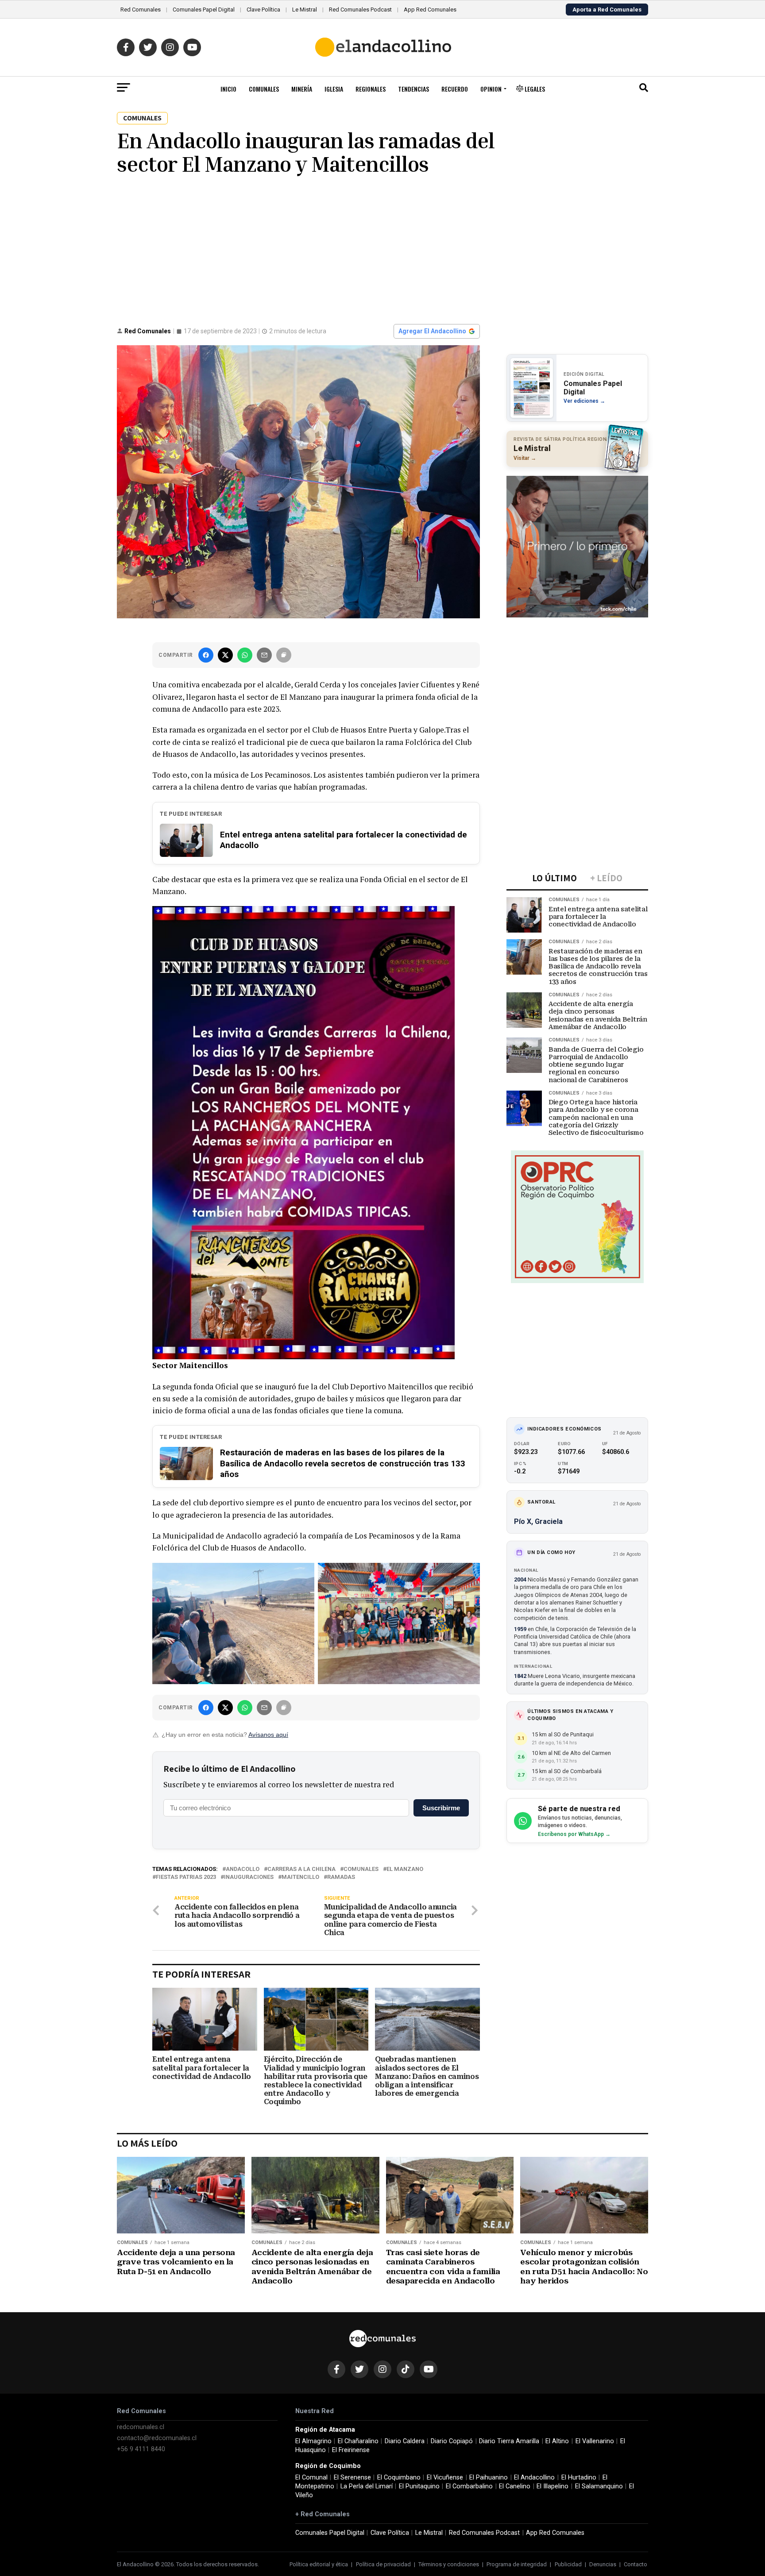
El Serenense (352, 2478)
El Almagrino (313, 2441)
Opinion (491, 89)
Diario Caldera (405, 2441)
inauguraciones (249, 1877)
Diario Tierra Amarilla (509, 2441)
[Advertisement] (382, 249)
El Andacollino (534, 2478)
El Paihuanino (489, 2478)
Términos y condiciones (449, 2564)
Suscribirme (441, 1808)
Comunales (264, 89)
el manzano (405, 1869)
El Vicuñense (445, 2478)
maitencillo (300, 1877)
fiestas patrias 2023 (186, 1877)
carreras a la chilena (301, 1869)
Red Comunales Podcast (360, 10)
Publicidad (568, 2564)
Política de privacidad (383, 2564)
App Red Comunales (430, 10)
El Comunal (311, 2478)
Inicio (228, 89)
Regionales (371, 89)
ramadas (341, 1877)
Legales (534, 89)
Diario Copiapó (452, 2441)
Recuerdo (455, 89)
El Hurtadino (579, 2478)
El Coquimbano (399, 2478)
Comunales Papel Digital (204, 10)
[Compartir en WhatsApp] (245, 655)
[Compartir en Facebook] (206, 655)
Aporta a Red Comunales (607, 10)
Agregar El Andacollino (432, 331)
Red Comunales (141, 10)
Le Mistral (305, 10)
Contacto (636, 2564)
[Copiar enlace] (284, 655)
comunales (361, 1869)
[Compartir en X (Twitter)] (225, 655)
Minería (302, 89)
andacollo (243, 1869)
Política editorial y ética (319, 2564)
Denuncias (603, 2564)
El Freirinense (351, 2450)
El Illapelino (552, 2486)
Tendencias (413, 89)
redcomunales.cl (141, 2427)
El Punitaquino (419, 2486)
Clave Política (263, 10)
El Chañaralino (358, 2441)
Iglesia (334, 89)
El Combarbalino (469, 2486)
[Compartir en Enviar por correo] (264, 655)
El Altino (557, 2441)
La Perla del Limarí (367, 2486)
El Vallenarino (595, 2441)
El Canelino (515, 2486)
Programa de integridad (517, 2564)
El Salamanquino (599, 2486)
